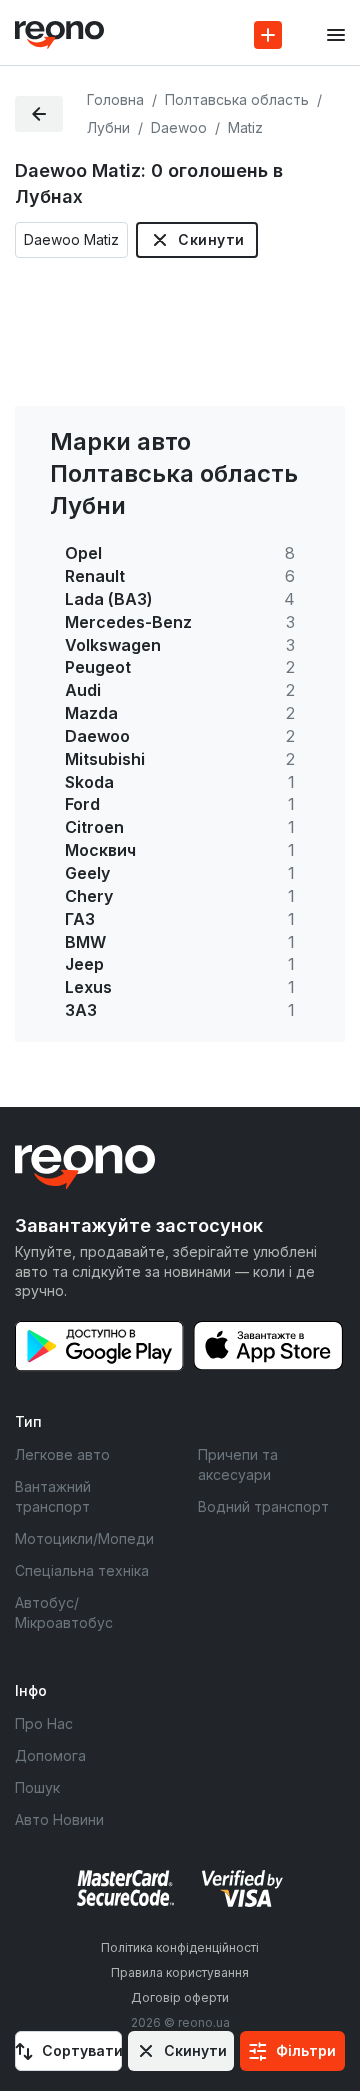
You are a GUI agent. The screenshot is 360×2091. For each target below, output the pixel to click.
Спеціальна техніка (82, 1570)
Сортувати (82, 2050)
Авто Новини (59, 1819)
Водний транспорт (263, 1506)
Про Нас (44, 1723)
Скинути (211, 239)
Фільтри (306, 2050)
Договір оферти (180, 1997)
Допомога (50, 1755)
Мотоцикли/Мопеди (84, 1538)
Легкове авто (62, 1454)
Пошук (37, 1787)
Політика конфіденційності (180, 1947)
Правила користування (180, 1972)
